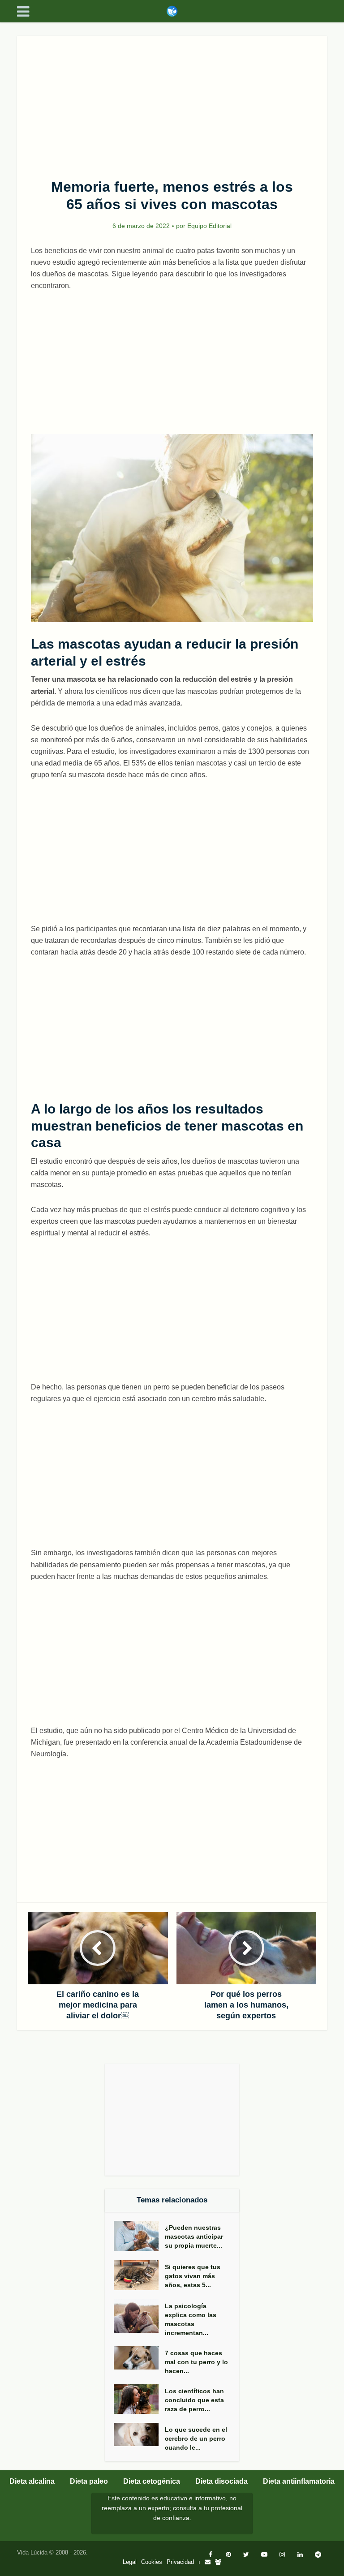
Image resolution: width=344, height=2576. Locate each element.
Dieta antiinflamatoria (299, 2481)
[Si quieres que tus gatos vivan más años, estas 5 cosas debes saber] (139, 2275)
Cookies (152, 2562)
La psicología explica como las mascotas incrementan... (191, 2319)
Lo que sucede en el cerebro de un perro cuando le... (196, 2438)
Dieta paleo (89, 2481)
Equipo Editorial (209, 226)
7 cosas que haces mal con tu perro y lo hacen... (196, 2362)
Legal (130, 2562)
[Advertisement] (172, 102)
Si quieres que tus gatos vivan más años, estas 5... (193, 2276)
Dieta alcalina (32, 2481)
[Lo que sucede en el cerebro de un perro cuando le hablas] (139, 2434)
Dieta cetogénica (152, 2481)
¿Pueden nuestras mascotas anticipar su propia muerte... (194, 2236)
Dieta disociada (221, 2481)
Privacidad (180, 2562)
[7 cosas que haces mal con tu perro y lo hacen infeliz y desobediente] (139, 2358)
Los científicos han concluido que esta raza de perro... (194, 2400)
